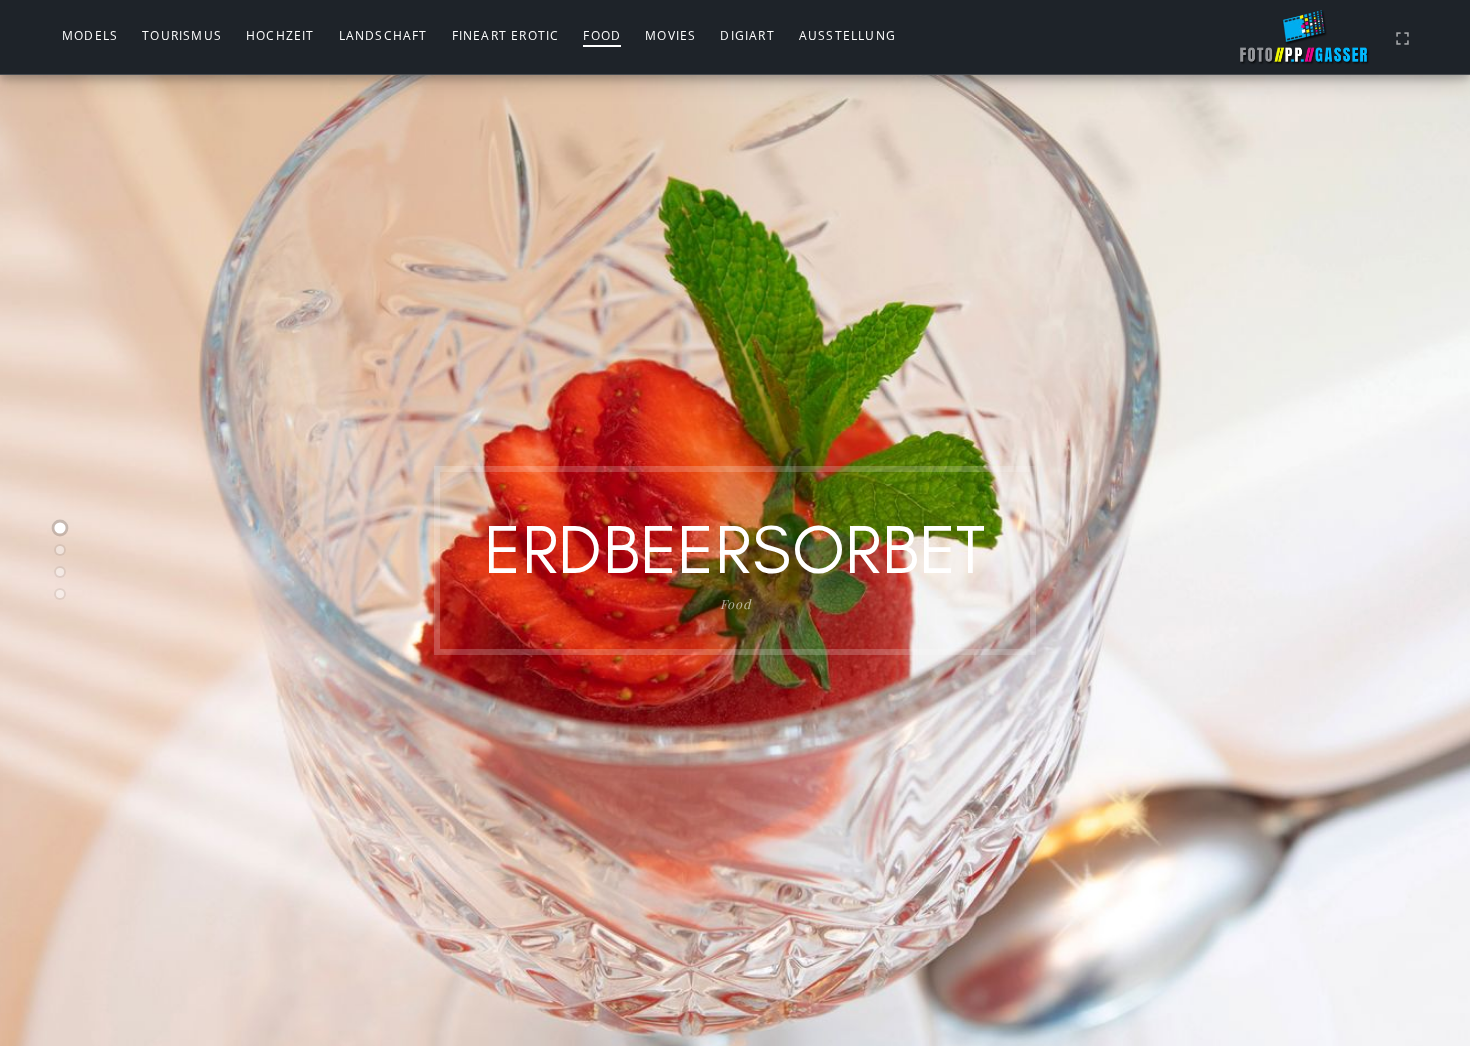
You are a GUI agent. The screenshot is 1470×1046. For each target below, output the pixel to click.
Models (90, 35)
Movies (670, 35)
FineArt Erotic (506, 35)
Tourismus (182, 35)
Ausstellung (847, 35)
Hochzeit (280, 35)
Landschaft (383, 35)
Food (602, 35)
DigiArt (747, 35)
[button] (60, 528)
